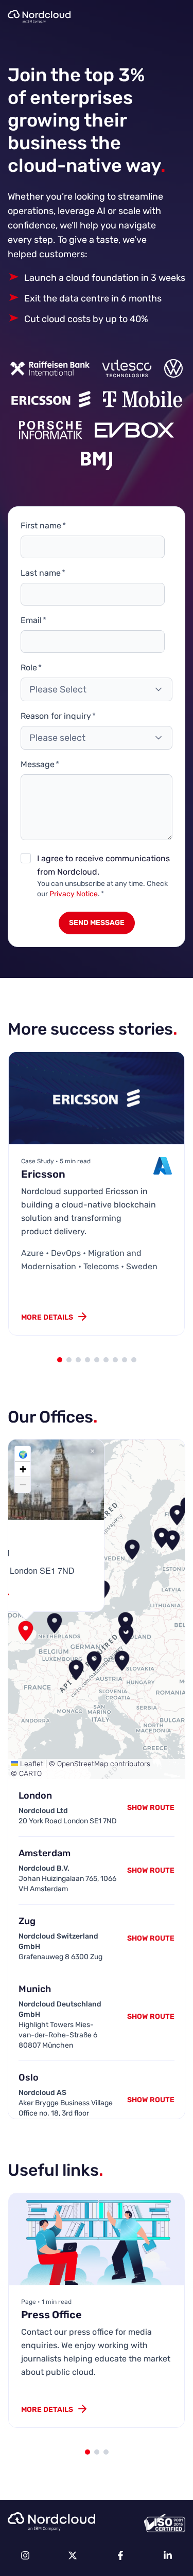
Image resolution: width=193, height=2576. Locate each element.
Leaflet (31, 1764)
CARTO (30, 1774)
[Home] (39, 16)
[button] (55, 1623)
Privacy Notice (74, 894)
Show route (151, 1870)
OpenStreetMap (83, 1764)
